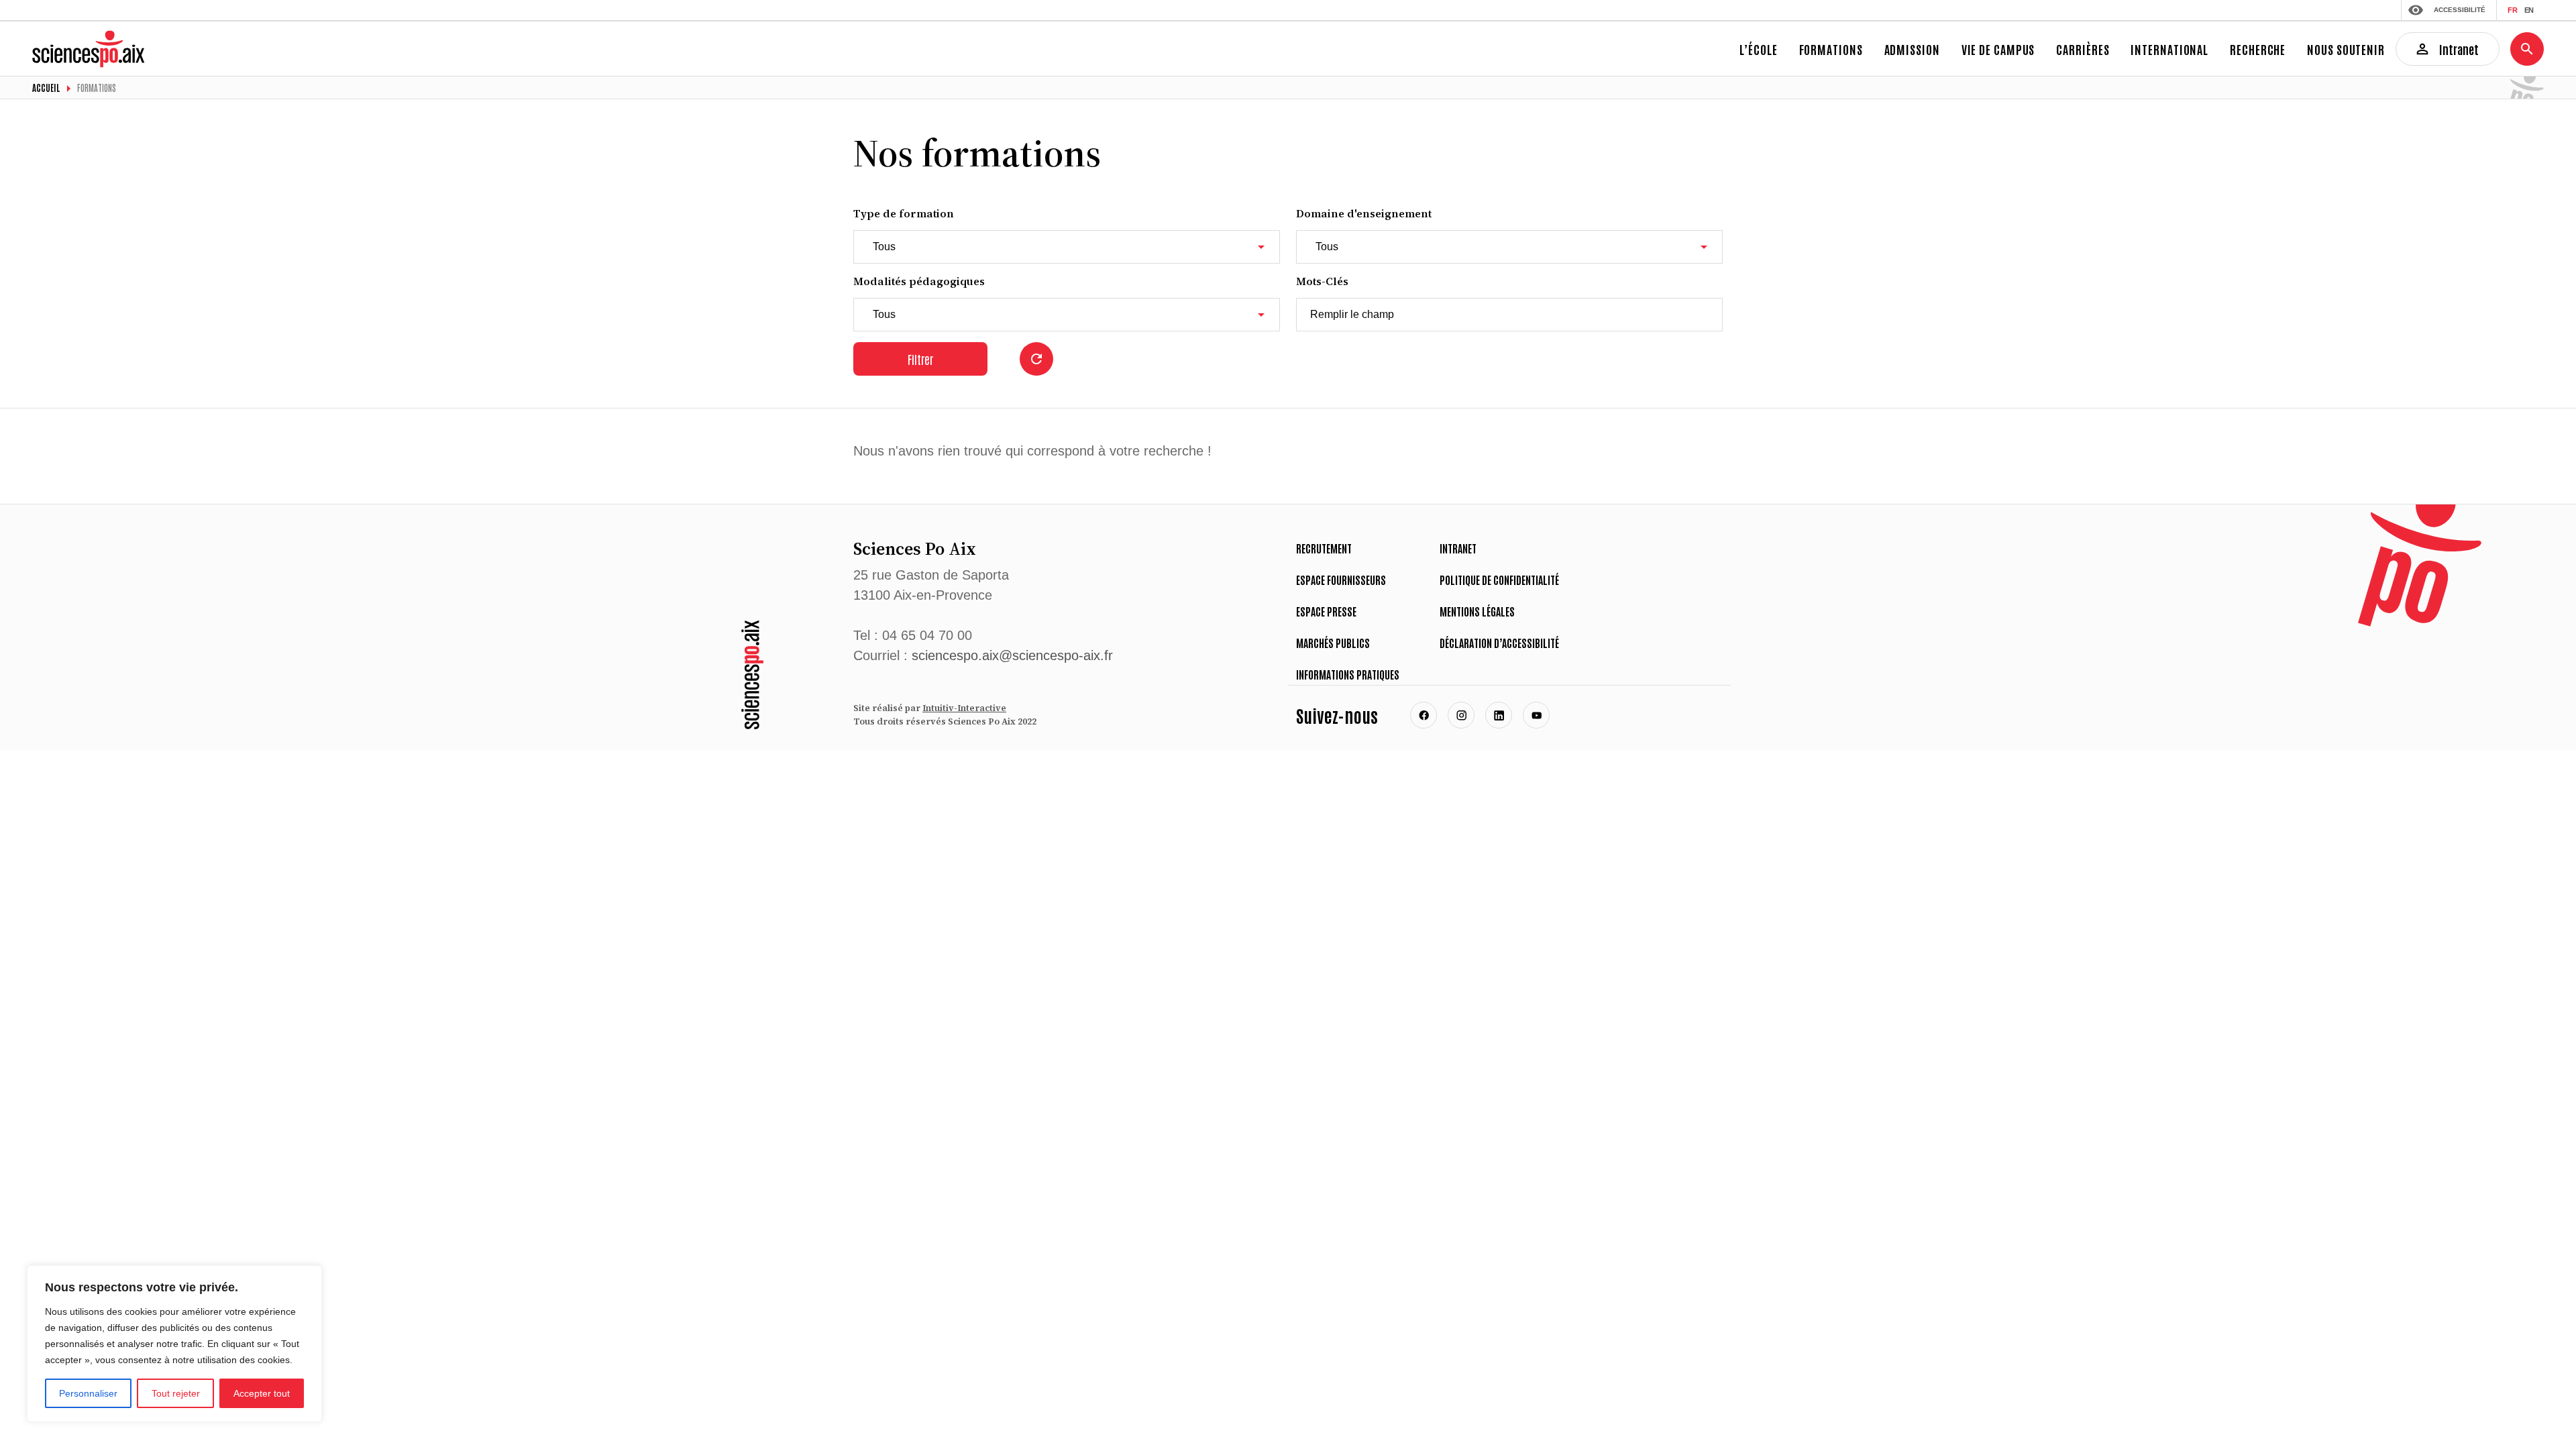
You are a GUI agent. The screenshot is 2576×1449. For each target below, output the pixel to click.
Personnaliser (88, 1393)
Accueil (46, 88)
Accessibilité (2460, 10)
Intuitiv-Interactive (964, 708)
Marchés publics (1333, 643)
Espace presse (1326, 611)
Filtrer (920, 359)
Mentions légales (1477, 611)
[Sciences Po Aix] (752, 675)
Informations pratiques (1348, 674)
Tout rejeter (176, 1393)
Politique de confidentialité (1499, 580)
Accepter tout (262, 1393)
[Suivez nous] (1424, 715)
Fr (2513, 10)
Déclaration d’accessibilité (1499, 643)
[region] (174, 1344)
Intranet (1458, 548)
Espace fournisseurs (1341, 580)
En (2529, 10)
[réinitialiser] (1036, 359)
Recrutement (1324, 548)
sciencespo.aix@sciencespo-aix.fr (1012, 655)
